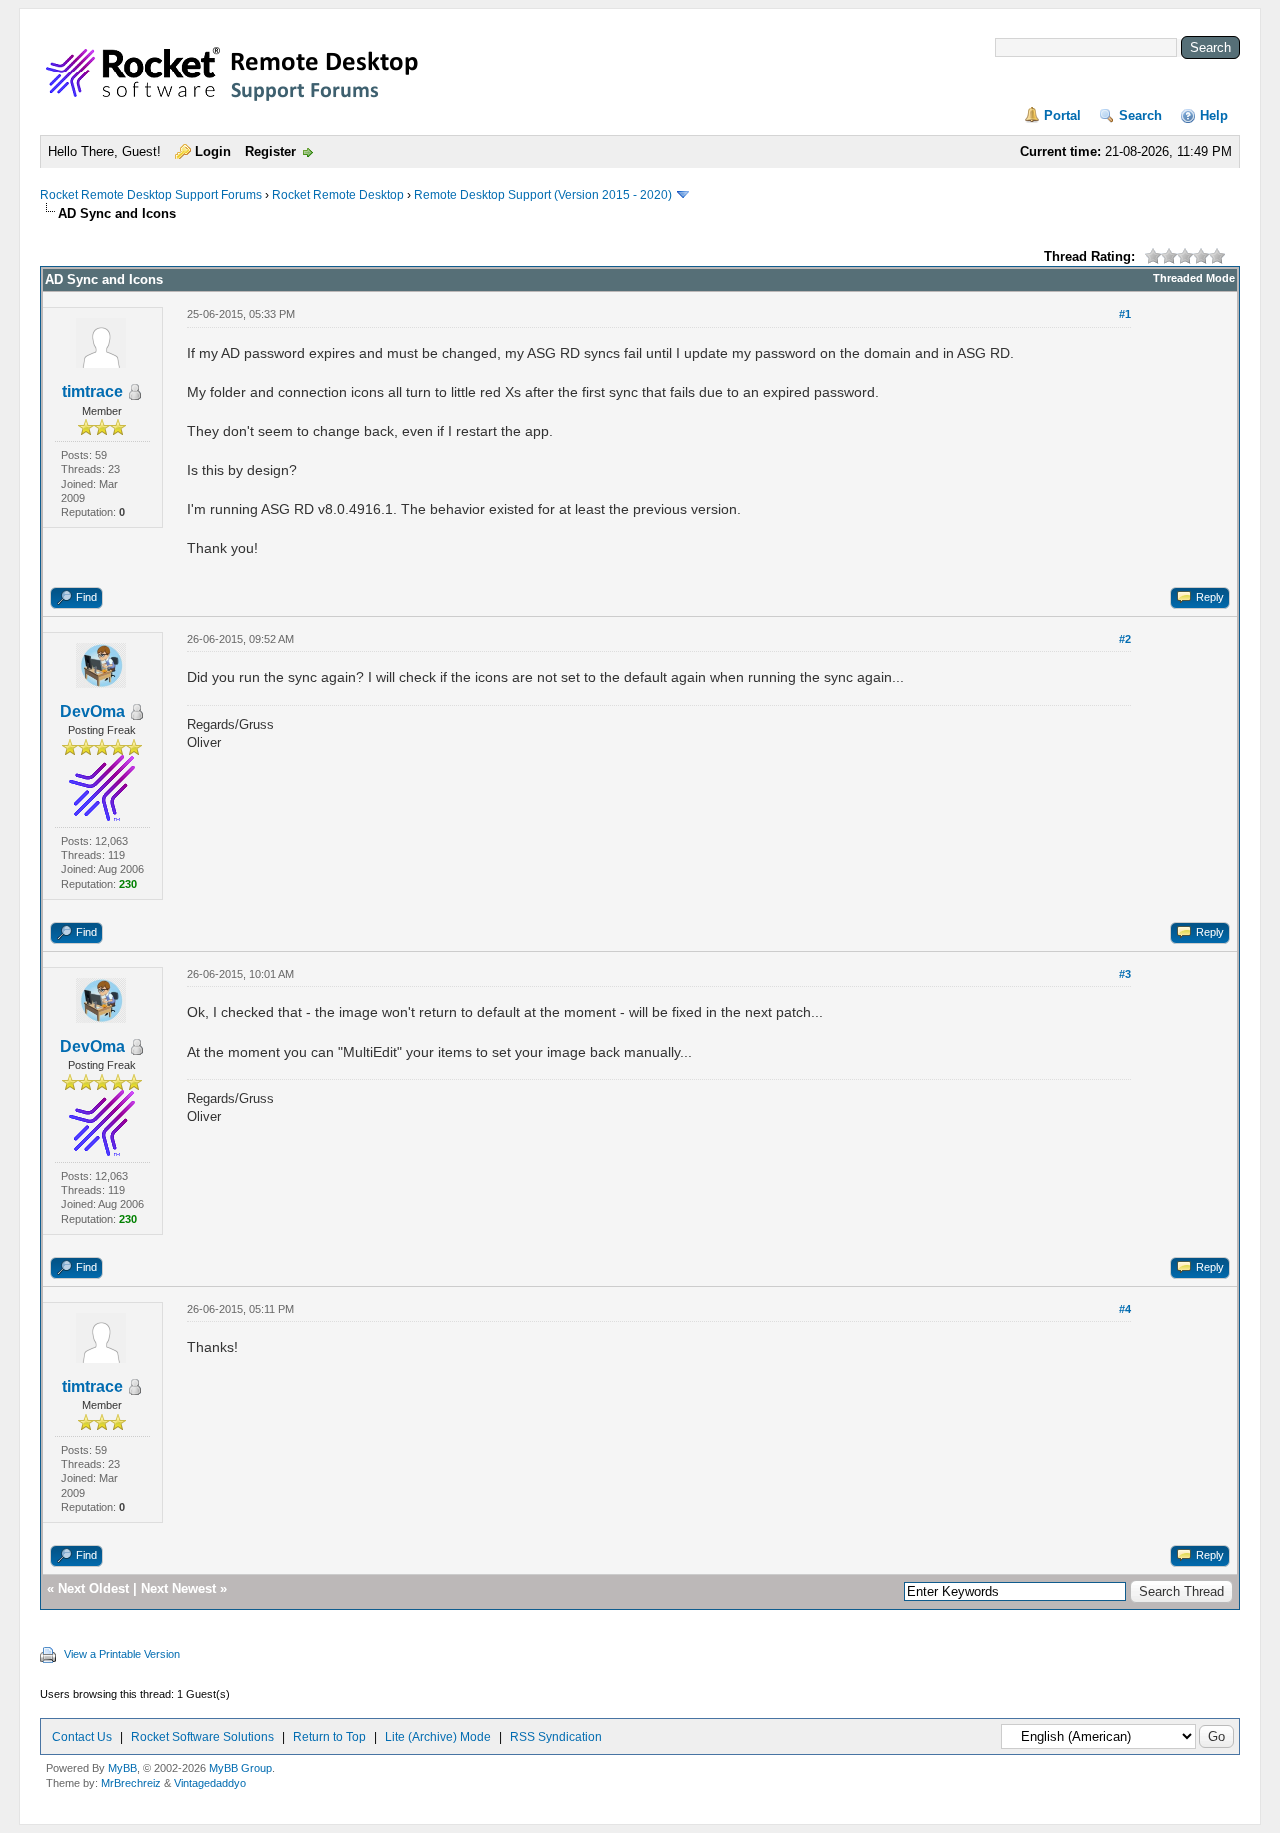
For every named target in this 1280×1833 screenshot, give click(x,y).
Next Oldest (93, 1588)
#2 (1125, 639)
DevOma (92, 711)
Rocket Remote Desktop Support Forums (151, 195)
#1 (1125, 314)
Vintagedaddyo (210, 1783)
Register (270, 151)
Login (213, 151)
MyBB (122, 1768)
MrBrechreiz (131, 1783)
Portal (1062, 115)
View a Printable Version (122, 1654)
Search (1140, 115)
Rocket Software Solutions (202, 1737)
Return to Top (329, 1737)
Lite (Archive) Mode (438, 1737)
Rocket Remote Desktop (338, 195)
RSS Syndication (556, 1737)
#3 (1125, 974)
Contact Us (82, 1737)
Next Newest (178, 1588)
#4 (1125, 1309)
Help (1214, 115)
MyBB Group (240, 1768)
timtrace (92, 391)
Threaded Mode (1194, 278)
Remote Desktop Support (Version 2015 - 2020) (543, 195)
